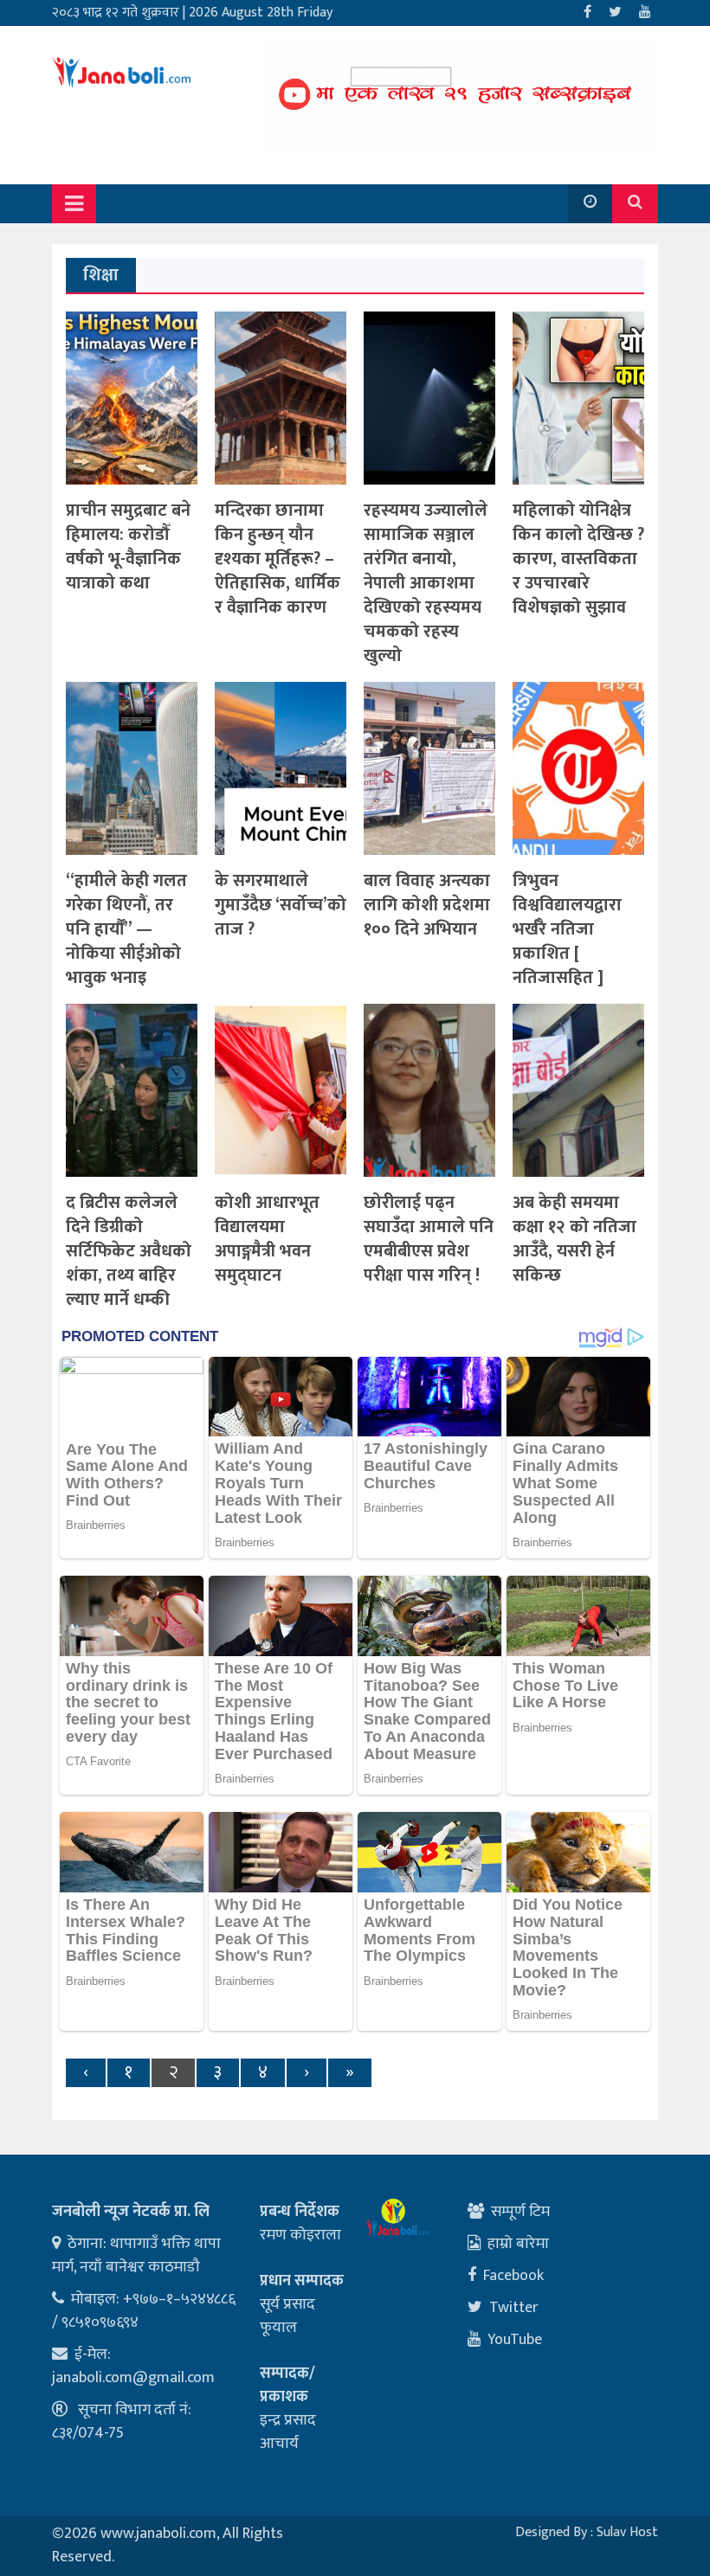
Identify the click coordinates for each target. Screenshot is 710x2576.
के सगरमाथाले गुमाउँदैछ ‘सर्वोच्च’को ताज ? (281, 905)
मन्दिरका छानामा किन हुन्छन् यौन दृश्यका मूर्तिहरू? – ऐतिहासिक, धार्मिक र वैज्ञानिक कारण (278, 559)
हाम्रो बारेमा (518, 2244)
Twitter (514, 2308)
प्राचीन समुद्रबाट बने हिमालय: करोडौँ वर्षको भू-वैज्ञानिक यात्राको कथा (128, 547)
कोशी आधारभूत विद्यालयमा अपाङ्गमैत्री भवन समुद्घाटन (267, 1239)
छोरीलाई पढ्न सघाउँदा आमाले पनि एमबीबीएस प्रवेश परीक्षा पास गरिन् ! (429, 1239)
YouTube (515, 2340)
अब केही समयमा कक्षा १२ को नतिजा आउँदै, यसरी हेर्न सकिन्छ (574, 1239)
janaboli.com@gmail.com (133, 2378)
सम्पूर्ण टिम (520, 2212)
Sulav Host (627, 2532)
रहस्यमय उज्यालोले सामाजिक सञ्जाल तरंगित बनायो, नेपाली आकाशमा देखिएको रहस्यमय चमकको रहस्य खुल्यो (426, 583)
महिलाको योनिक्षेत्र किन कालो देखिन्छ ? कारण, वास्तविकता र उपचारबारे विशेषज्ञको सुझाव (578, 559)
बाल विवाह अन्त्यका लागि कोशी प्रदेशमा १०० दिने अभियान (427, 905)
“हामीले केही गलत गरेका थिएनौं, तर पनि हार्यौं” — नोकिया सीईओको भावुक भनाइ (126, 929)
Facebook (513, 2276)
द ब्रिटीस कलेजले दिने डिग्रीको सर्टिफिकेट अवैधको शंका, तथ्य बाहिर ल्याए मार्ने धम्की (129, 1251)
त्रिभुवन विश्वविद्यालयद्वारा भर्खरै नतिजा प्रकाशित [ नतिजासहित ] (567, 929)
